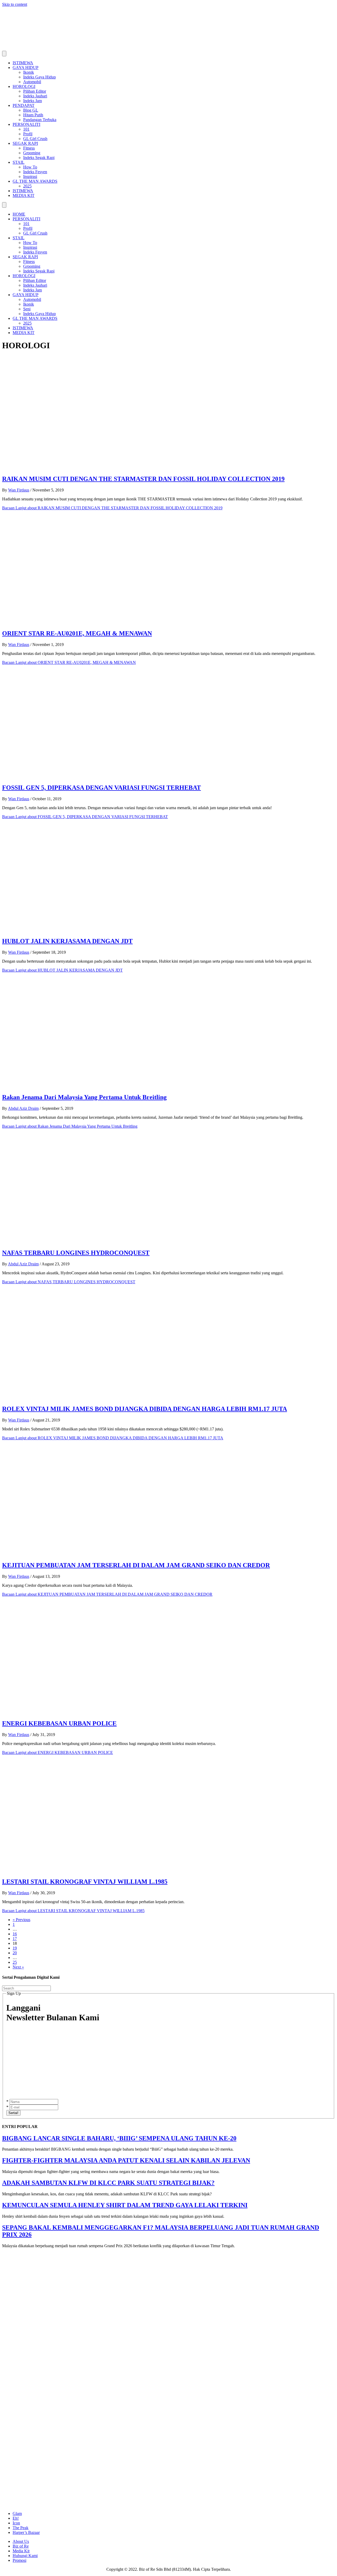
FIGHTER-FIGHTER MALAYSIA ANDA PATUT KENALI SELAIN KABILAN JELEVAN (126, 2160)
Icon (16, 2523)
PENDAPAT (24, 105)
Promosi (19, 2560)
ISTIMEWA (23, 63)
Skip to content (15, 4)
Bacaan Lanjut (112, 508)
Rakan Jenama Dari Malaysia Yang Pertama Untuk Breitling (84, 1097)
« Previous (21, 1920)
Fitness (29, 148)
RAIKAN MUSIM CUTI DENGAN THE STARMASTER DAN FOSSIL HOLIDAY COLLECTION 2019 (143, 479)
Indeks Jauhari (35, 96)
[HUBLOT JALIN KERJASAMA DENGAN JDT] (107, 930)
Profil (28, 134)
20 (15, 1953)
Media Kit (21, 2551)
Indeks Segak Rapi (39, 158)
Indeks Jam (33, 101)
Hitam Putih (33, 115)
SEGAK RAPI (25, 143)
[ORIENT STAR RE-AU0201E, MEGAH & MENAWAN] (107, 622)
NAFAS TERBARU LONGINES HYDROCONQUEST (76, 1253)
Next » (18, 1967)
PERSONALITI (26, 124)
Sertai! (13, 2113)
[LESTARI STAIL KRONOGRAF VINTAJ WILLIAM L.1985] (107, 1870)
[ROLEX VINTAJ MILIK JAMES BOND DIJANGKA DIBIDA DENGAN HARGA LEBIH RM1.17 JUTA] (107, 1398)
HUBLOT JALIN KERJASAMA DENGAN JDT (67, 941)
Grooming (32, 153)
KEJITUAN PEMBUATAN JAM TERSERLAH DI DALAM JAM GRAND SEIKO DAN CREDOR (136, 1565)
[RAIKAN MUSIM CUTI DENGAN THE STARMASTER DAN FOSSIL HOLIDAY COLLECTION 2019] (107, 468)
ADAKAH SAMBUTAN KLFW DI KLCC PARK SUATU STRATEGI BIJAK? (108, 2183)
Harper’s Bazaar (26, 2532)
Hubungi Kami (25, 2556)
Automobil (32, 82)
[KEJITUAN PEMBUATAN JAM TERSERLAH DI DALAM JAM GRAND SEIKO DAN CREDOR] (107, 1554)
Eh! (16, 2518)
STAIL (19, 162)
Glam (17, 2513)
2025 (27, 186)
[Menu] (4, 54)
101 (26, 129)
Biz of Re (21, 2546)
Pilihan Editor (35, 91)
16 (15, 1934)
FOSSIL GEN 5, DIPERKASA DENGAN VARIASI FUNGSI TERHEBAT (101, 788)
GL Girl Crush (35, 139)
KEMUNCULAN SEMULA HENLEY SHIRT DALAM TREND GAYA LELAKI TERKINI (125, 2205)
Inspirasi (30, 176)
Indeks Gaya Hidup (39, 77)
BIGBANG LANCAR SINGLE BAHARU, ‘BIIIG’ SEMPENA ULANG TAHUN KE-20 (119, 2138)
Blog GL (31, 110)
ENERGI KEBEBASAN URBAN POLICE (59, 1723)
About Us (21, 2541)
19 (15, 1948)
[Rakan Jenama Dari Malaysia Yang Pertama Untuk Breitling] (107, 1086)
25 (15, 1962)
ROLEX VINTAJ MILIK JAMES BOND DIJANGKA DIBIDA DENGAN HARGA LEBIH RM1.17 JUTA (145, 1409)
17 (15, 1939)
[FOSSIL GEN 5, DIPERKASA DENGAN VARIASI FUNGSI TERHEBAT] (107, 777)
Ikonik (29, 72)
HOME (19, 214)
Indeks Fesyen (35, 172)
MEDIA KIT (24, 195)
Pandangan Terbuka (40, 120)
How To (30, 167)
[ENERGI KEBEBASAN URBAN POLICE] (107, 1712)
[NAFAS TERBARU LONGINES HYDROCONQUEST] (107, 1242)
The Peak (21, 2528)
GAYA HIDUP (26, 68)
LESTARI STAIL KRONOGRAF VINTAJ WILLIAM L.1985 (85, 1882)
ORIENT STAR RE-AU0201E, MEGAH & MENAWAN (77, 633)
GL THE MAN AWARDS (35, 181)
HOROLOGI (24, 86)
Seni (27, 309)
